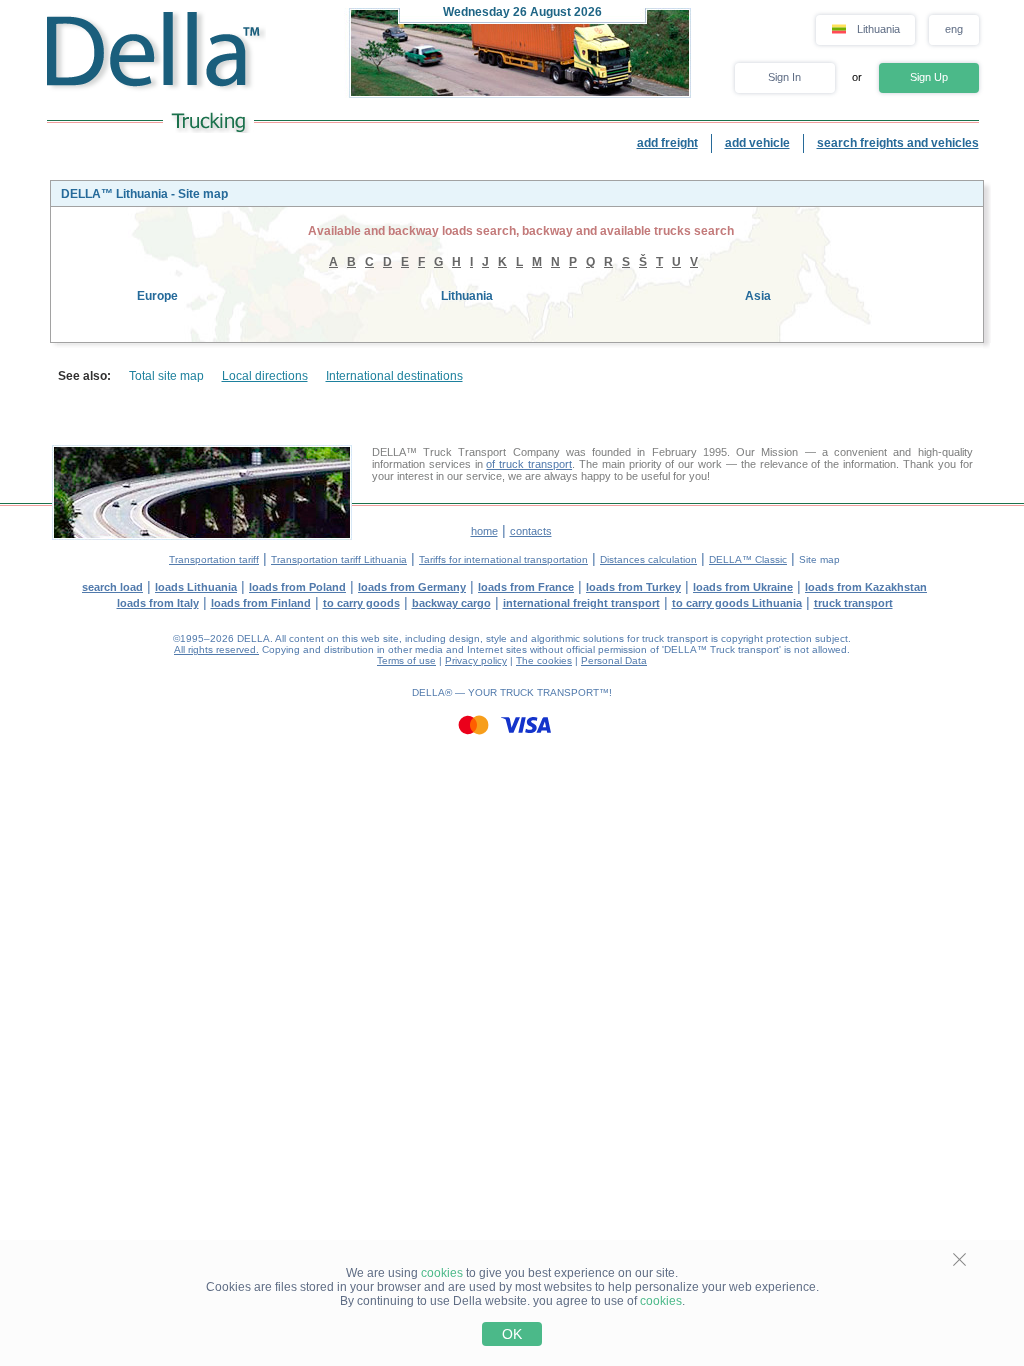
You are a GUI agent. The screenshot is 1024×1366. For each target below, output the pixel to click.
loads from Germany (412, 587)
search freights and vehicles (898, 143)
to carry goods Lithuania (737, 603)
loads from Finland (261, 603)
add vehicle (757, 143)
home (484, 531)
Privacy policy (476, 660)
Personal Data (614, 660)
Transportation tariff (214, 559)
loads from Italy (158, 603)
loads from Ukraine (743, 587)
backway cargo (451, 603)
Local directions (265, 376)
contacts (531, 531)
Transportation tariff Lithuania (339, 559)
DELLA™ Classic (748, 559)
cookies (442, 1273)
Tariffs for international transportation (503, 559)
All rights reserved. (216, 649)
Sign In (784, 77)
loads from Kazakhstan (866, 587)
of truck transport (529, 464)
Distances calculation (648, 559)
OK (512, 1334)
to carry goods (361, 603)
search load (112, 587)
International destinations (394, 376)
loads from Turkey (633, 587)
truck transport (853, 603)
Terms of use (406, 660)
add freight (667, 143)
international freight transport (581, 603)
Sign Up (929, 77)
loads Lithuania (196, 587)
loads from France (526, 587)
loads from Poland (297, 587)
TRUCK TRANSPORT (549, 692)
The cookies (544, 660)
